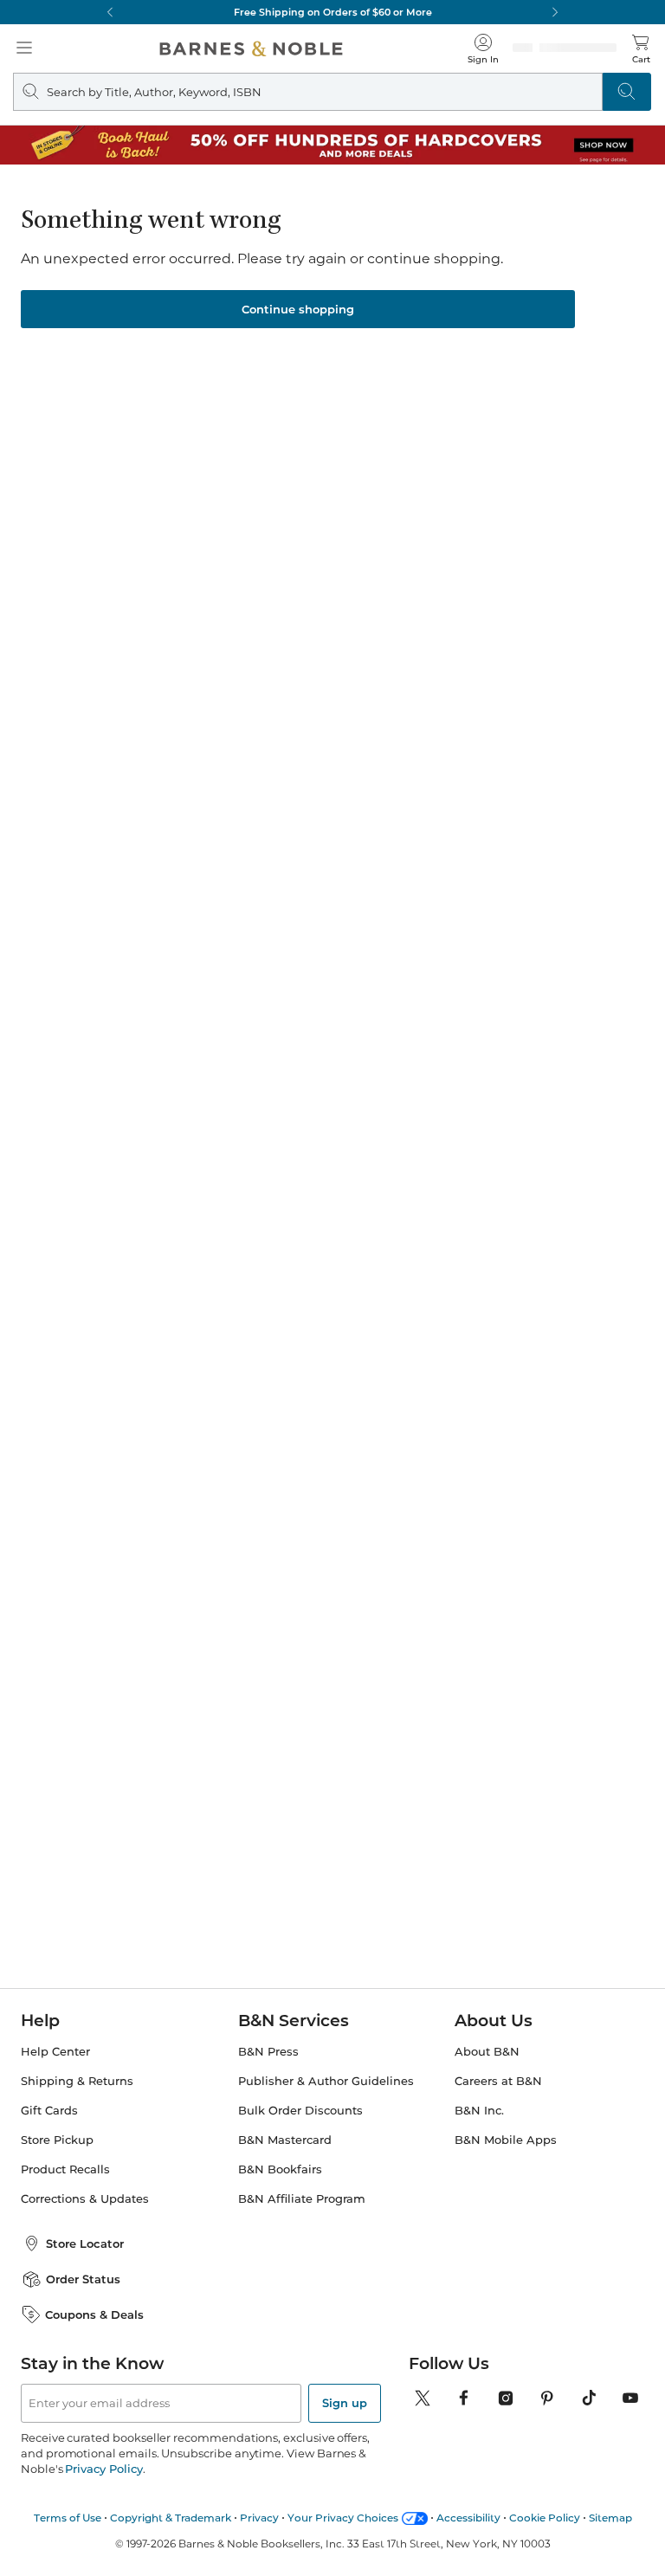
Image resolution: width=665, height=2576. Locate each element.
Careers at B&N (498, 2081)
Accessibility (468, 2518)
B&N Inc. (479, 2111)
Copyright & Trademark (171, 2518)
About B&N (487, 2052)
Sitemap (610, 2518)
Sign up (345, 2403)
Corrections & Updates (85, 2199)
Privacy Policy (103, 2469)
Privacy (259, 2518)
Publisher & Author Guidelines (326, 2081)
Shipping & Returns (77, 2081)
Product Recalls (65, 2169)
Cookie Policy (545, 2518)
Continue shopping (298, 309)
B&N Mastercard (285, 2140)
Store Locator (85, 2244)
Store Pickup (57, 2140)
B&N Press (268, 2052)
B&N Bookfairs (280, 2169)
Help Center (55, 2052)
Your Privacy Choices (343, 2518)
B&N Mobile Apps (506, 2140)
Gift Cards (49, 2111)
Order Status (83, 2279)
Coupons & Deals (94, 2315)
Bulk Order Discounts (300, 2111)
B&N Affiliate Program (302, 2199)
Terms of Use (68, 2518)
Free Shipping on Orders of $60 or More (333, 12)
